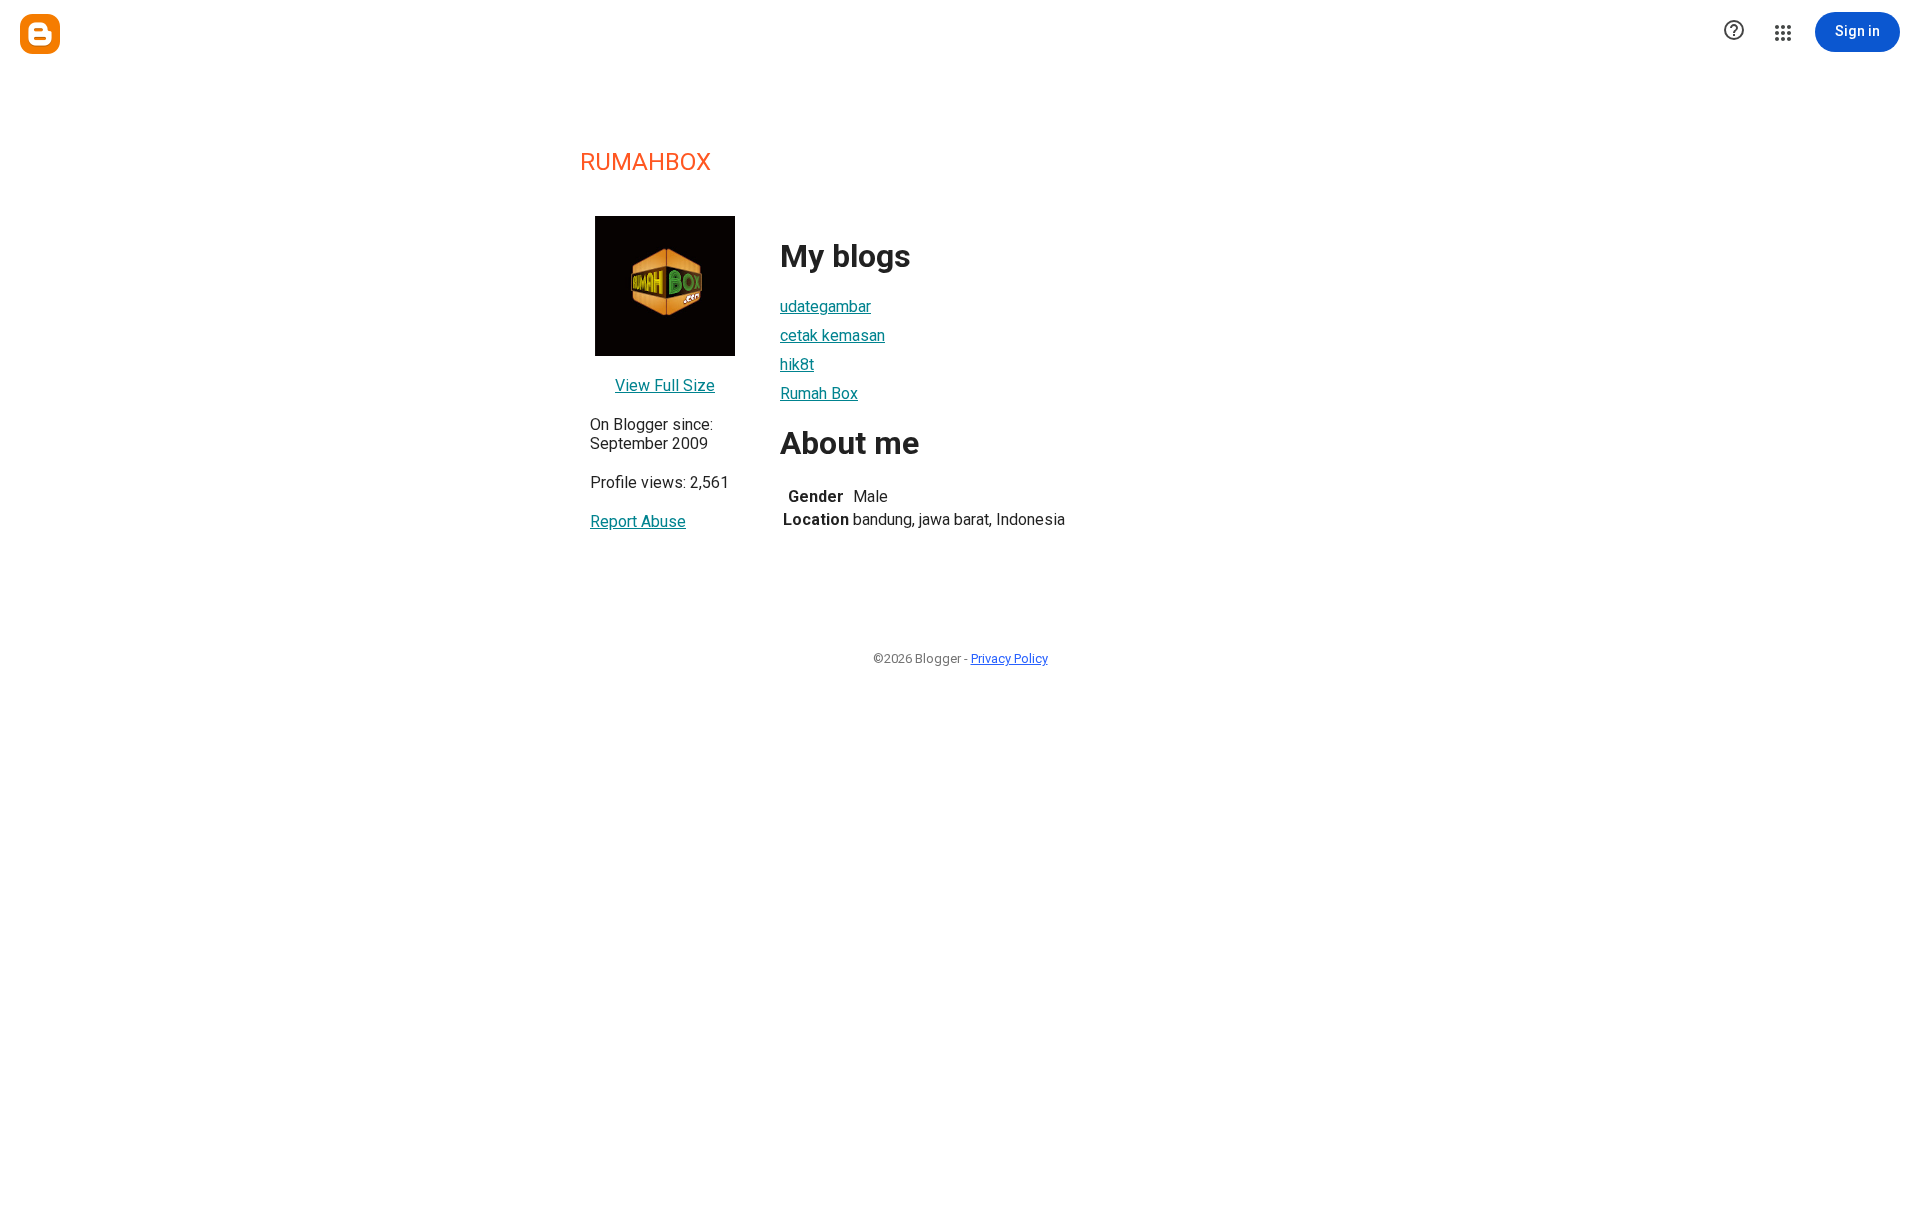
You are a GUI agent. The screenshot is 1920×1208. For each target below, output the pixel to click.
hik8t (797, 364)
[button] (1734, 32)
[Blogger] (40, 34)
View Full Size (665, 385)
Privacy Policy (1009, 658)
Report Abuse (638, 521)
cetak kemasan (832, 335)
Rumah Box (819, 393)
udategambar (825, 306)
